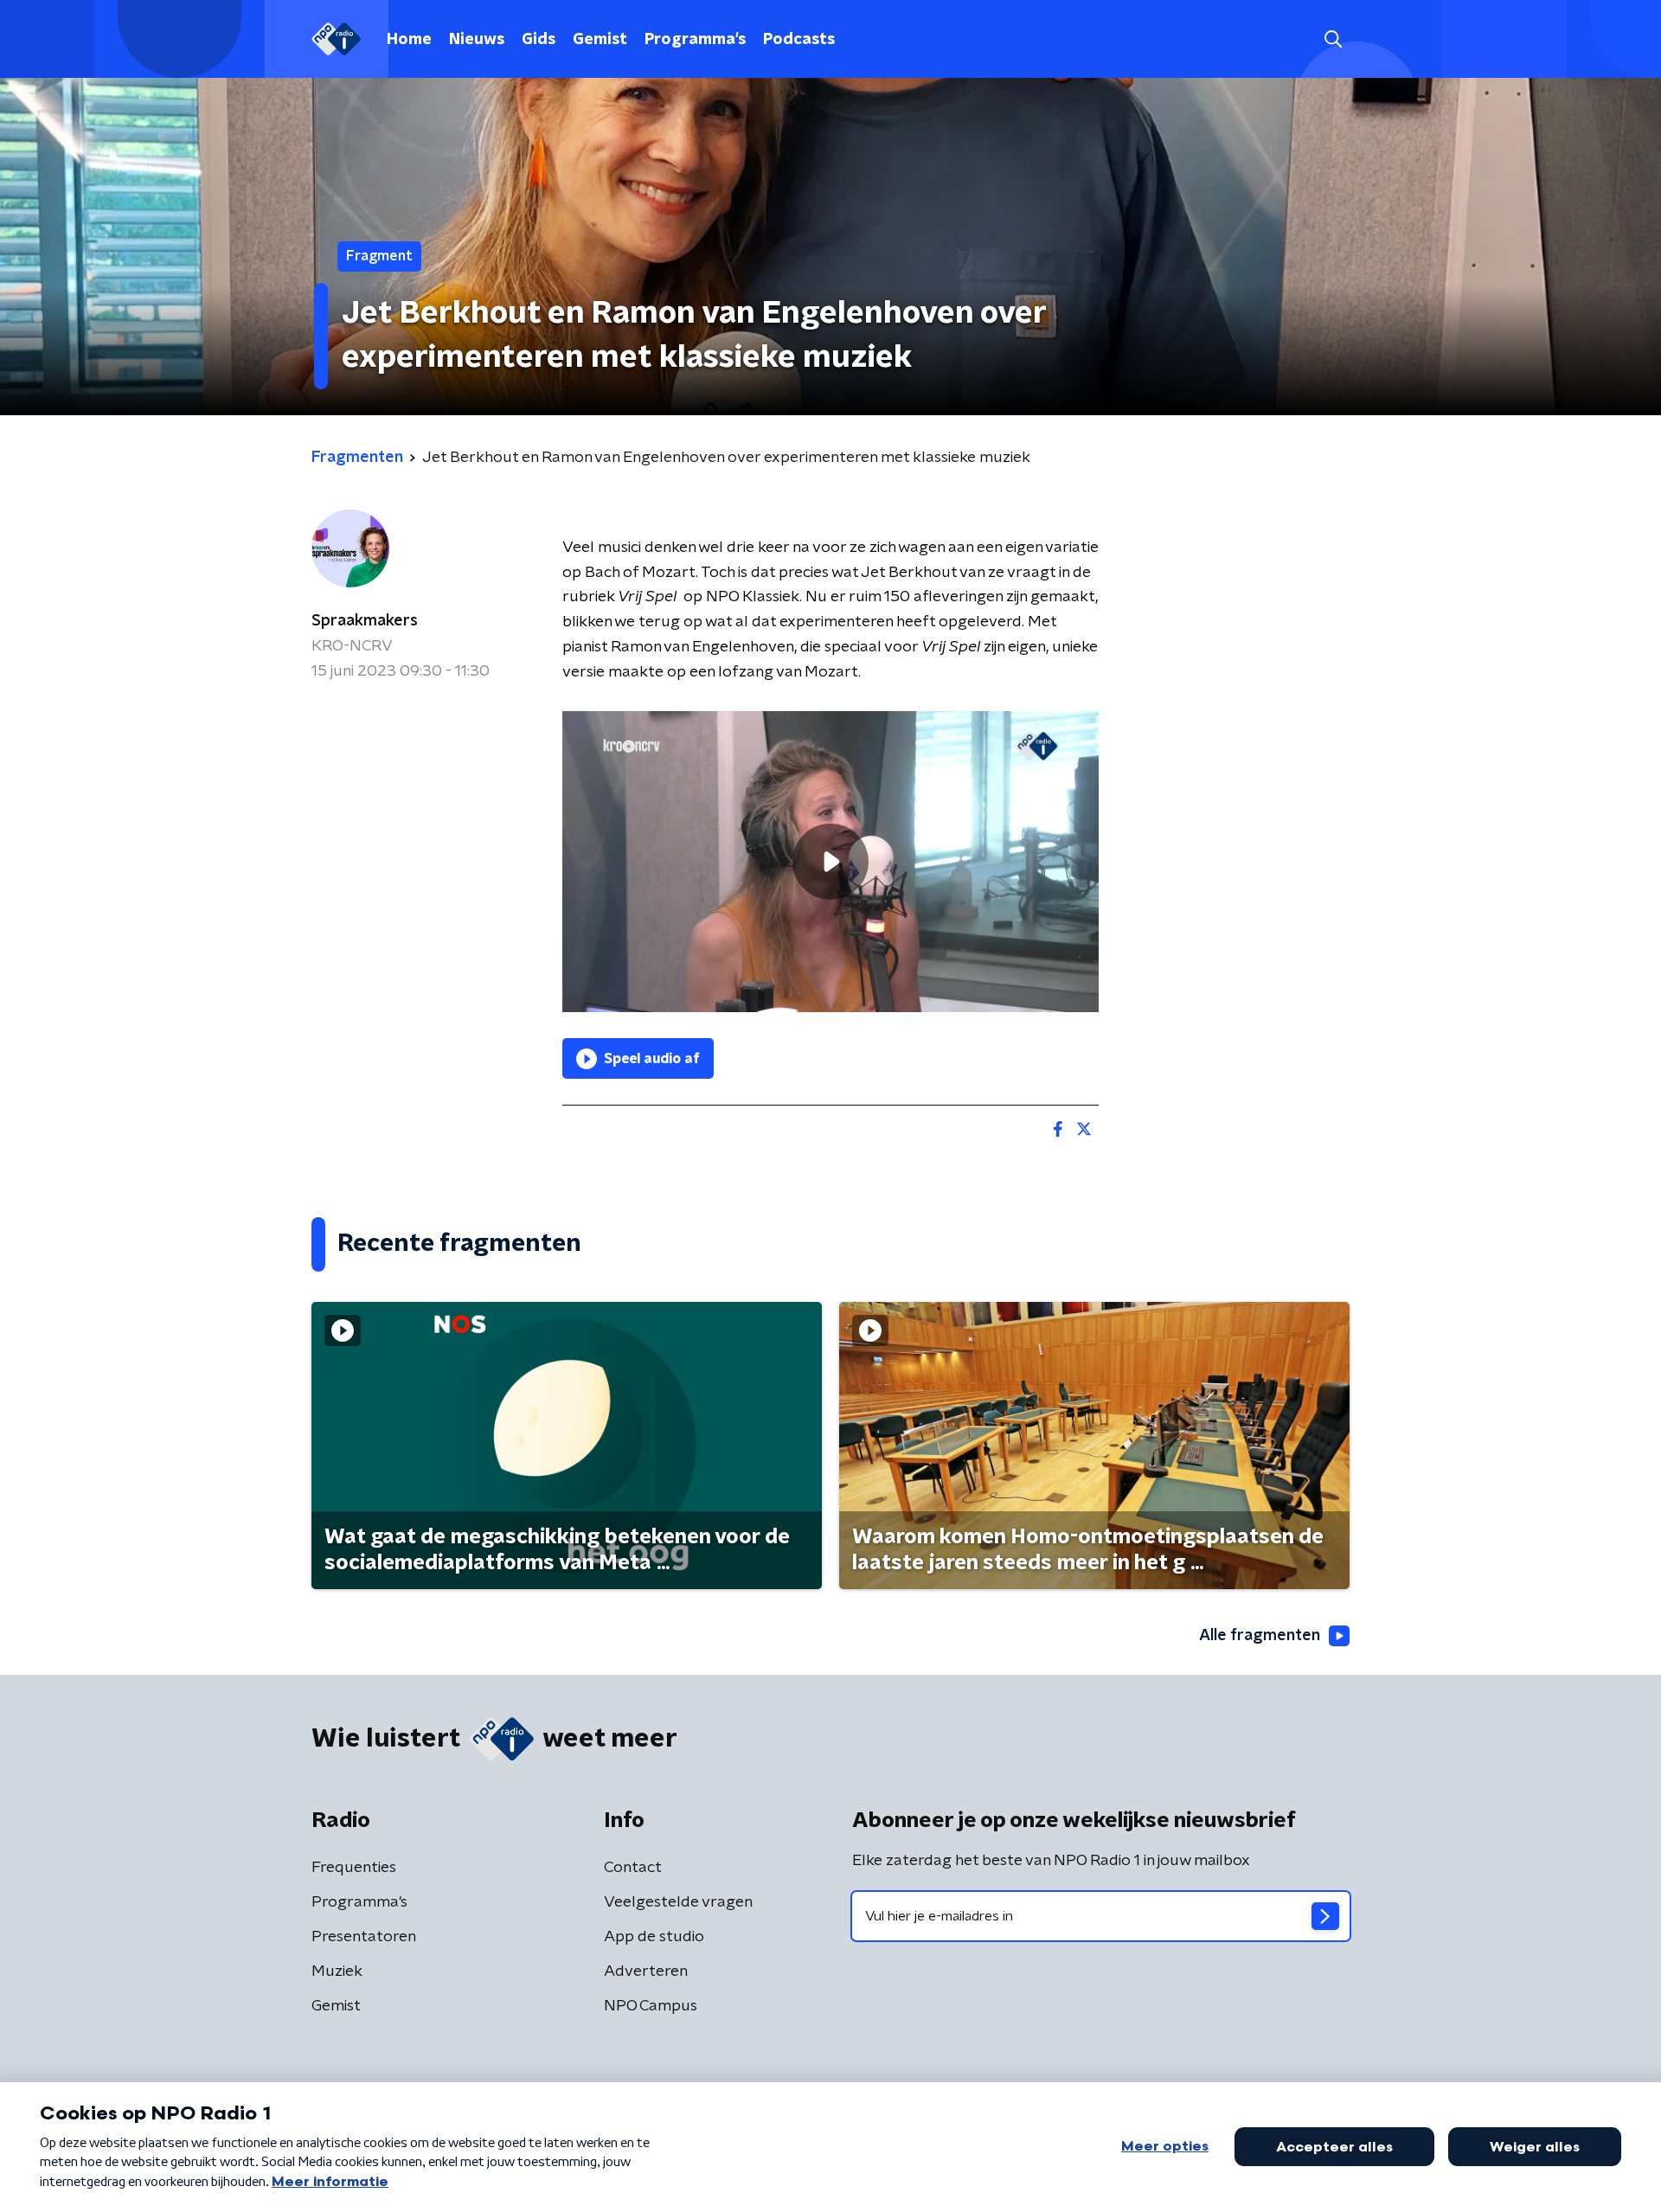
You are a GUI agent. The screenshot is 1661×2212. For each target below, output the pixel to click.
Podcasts (799, 40)
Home (409, 40)
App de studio (654, 1937)
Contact (633, 1868)
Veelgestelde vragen (678, 1902)
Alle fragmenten (1260, 1636)
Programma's (695, 40)
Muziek (337, 1972)
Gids (539, 40)
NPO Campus (651, 2006)
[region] (830, 862)
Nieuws (477, 40)
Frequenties (354, 1868)
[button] (1333, 39)
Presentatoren (364, 1937)
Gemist (600, 40)
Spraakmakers (365, 621)
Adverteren (646, 1972)
